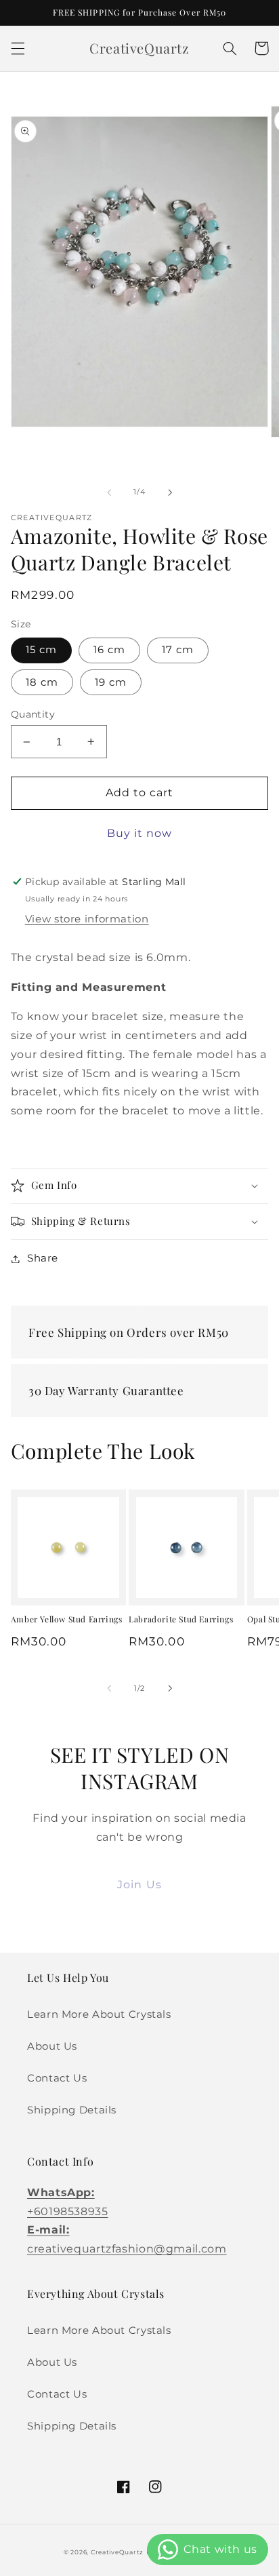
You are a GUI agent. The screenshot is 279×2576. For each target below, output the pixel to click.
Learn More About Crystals (99, 2014)
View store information (87, 919)
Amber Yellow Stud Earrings (67, 1619)
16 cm (109, 650)
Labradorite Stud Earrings (181, 1619)
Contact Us (57, 2078)
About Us (52, 2046)
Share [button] (43, 1258)
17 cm (178, 650)
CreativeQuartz (117, 2552)
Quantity (33, 714)
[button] (18, 48)
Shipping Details (72, 2110)
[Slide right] (170, 492)
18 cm (42, 682)
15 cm (41, 650)
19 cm (111, 682)
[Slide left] (109, 492)
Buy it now (140, 833)
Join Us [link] (139, 1885)
